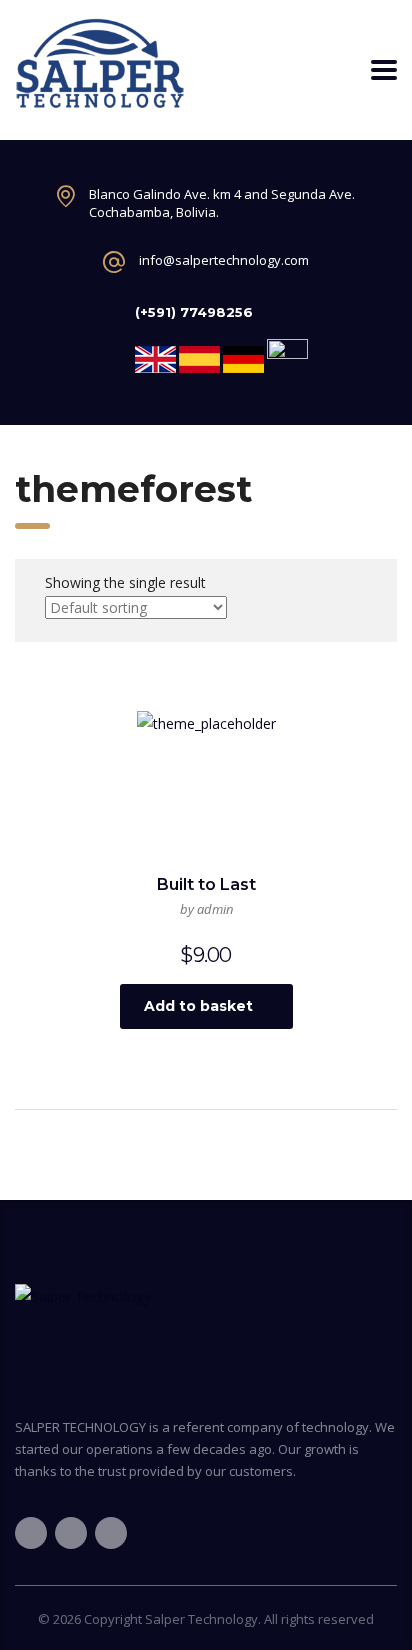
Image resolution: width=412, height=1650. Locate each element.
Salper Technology (201, 1619)
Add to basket (198, 1006)
